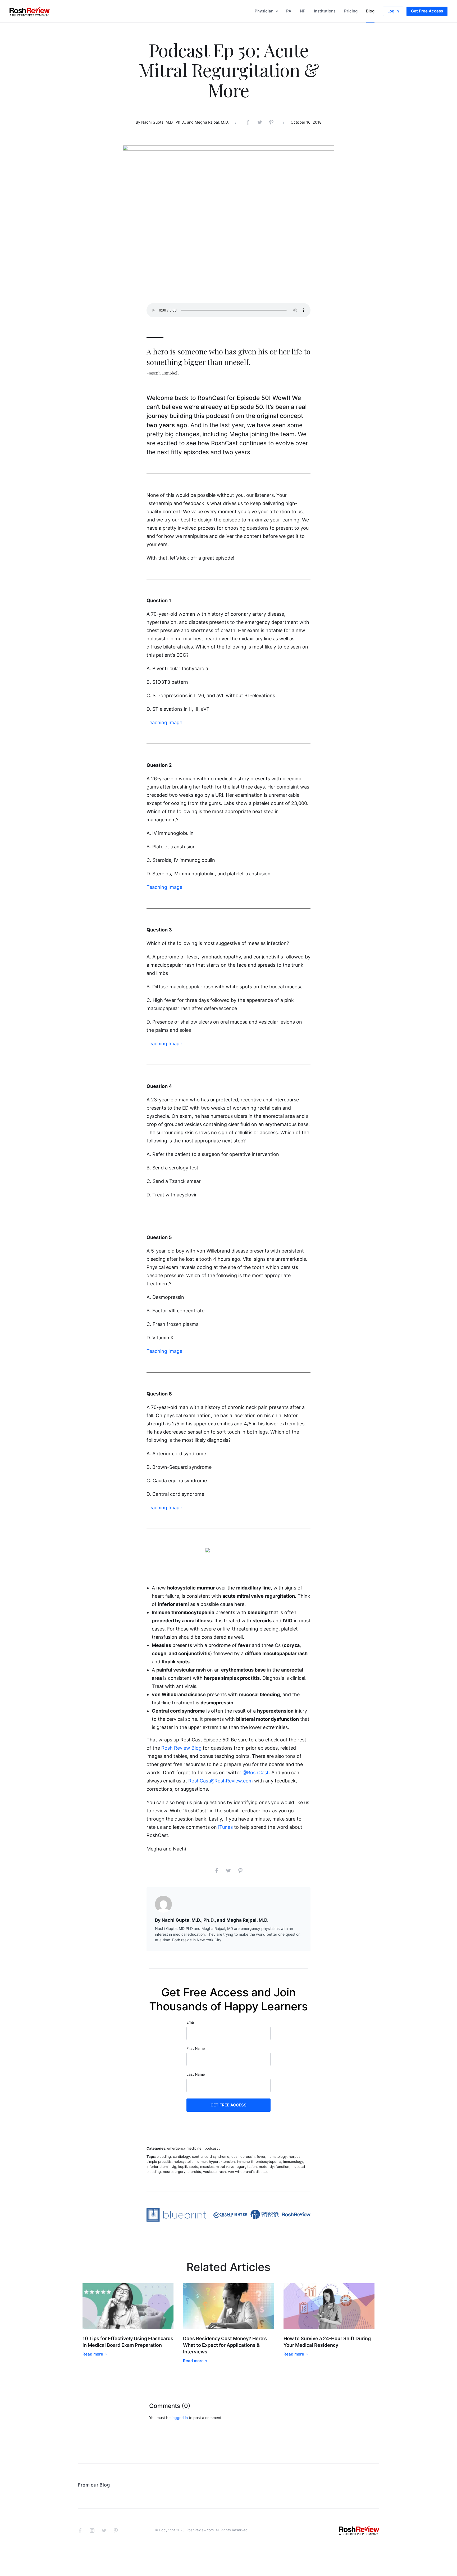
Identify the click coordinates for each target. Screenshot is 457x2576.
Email (191, 2022)
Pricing (351, 11)
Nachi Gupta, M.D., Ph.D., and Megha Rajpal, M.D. (185, 122)
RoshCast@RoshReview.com (221, 1781)
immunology (293, 2161)
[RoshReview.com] (30, 11)
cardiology (181, 2156)
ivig (173, 2167)
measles (207, 2167)
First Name (196, 2048)
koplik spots (188, 2167)
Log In (393, 11)
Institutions (325, 11)
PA (289, 11)
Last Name (196, 2074)
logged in (180, 2418)
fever (261, 2156)
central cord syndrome (211, 2156)
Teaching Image (164, 722)
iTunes (225, 1827)
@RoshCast (256, 1773)
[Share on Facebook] (248, 121)
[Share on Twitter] (260, 121)
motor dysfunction (274, 2167)
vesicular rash (214, 2172)
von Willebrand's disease (248, 2172)
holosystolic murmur (190, 2161)
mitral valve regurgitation (236, 2167)
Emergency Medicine (184, 2148)
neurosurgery (174, 2172)
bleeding (164, 2156)
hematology (277, 2156)
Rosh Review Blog (181, 1748)
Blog (370, 11)
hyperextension (222, 2161)
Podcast (211, 2148)
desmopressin (243, 2156)
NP (303, 11)
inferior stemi (157, 2167)
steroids (194, 2172)
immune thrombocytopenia (259, 2161)
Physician (264, 11)
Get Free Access (427, 11)
